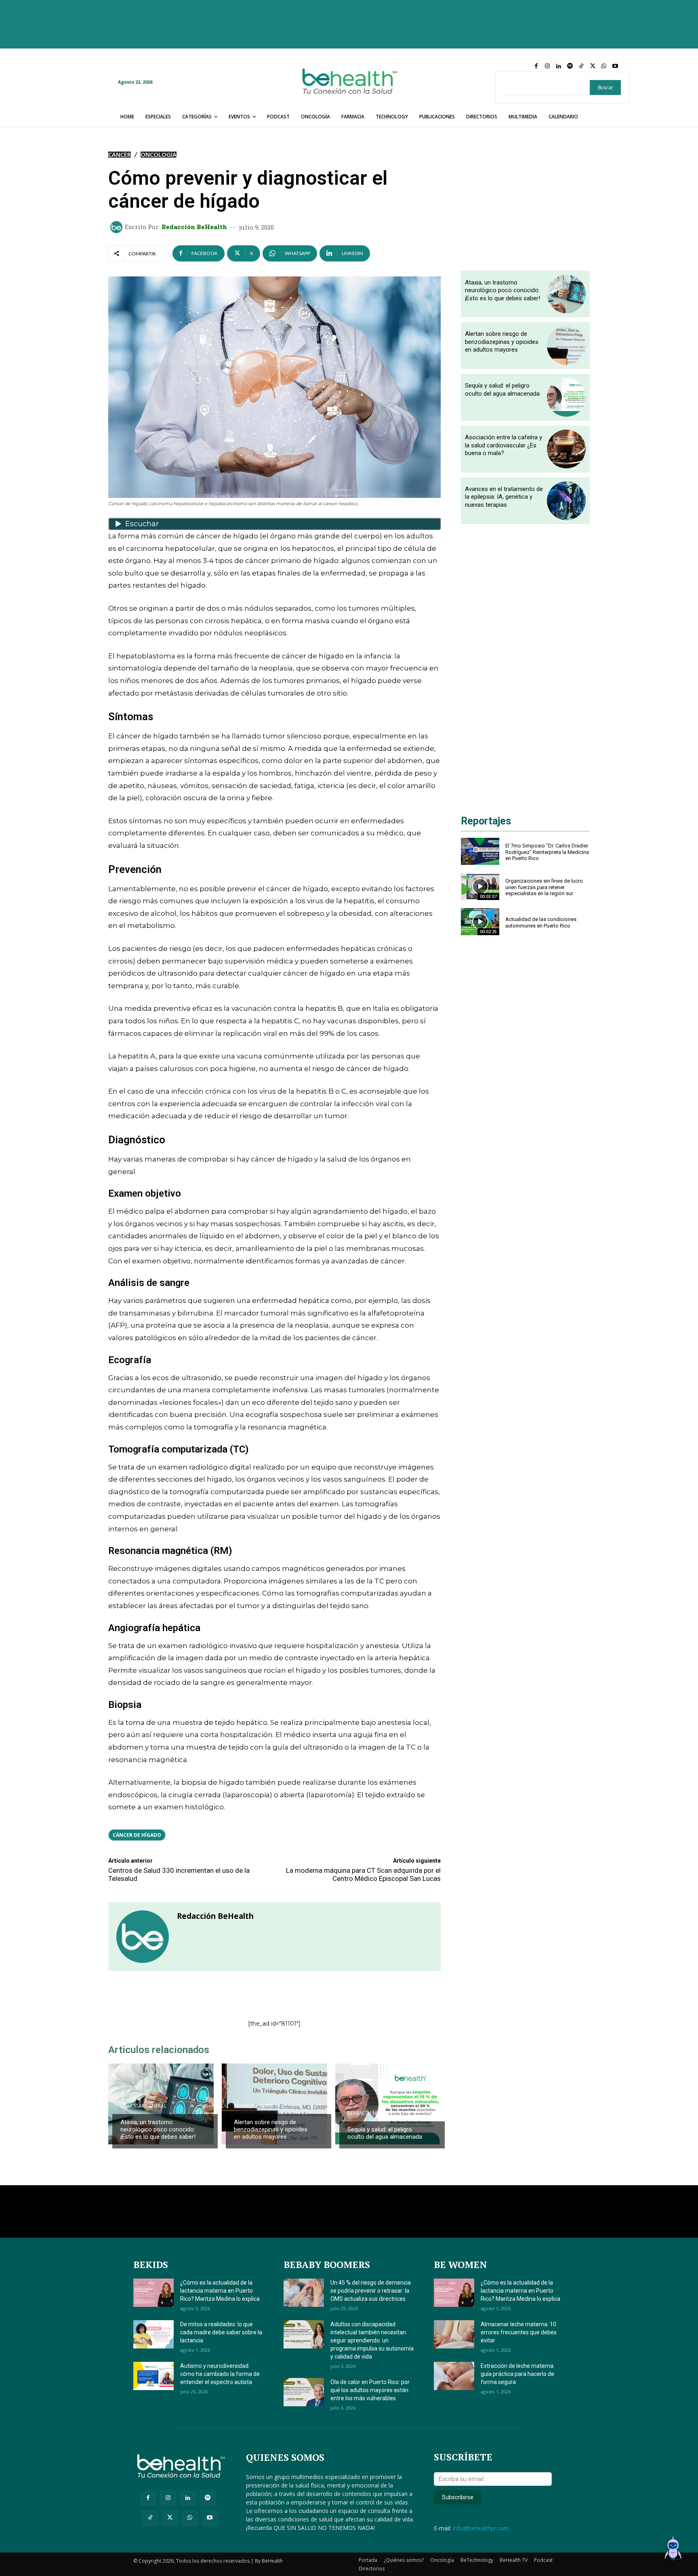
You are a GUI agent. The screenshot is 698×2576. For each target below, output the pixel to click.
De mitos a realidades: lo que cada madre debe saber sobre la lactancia (221, 2332)
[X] (593, 66)
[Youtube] (615, 66)
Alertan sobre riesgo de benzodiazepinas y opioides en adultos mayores (271, 2129)
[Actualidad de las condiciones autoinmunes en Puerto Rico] (480, 922)
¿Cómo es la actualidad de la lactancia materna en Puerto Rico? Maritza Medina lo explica (220, 2291)
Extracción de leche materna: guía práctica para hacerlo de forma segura (518, 2374)
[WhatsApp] (604, 66)
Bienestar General (143, 2106)
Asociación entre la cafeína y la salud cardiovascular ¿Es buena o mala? (504, 445)
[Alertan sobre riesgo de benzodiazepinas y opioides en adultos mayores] (274, 2104)
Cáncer (120, 155)
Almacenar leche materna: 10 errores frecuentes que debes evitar (519, 2332)
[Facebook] (536, 66)
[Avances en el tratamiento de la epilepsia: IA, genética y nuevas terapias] (566, 501)
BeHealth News (253, 2106)
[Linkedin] (559, 66)
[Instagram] (547, 66)
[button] (673, 2550)
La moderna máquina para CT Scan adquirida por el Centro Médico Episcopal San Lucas (363, 1874)
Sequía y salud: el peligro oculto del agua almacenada (385, 2133)
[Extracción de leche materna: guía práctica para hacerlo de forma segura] (454, 2376)
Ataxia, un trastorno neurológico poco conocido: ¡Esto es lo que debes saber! (158, 2129)
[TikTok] (581, 66)
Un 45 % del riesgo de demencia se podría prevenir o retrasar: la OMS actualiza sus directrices (371, 2291)
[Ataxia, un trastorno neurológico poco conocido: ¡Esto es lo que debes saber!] (566, 294)
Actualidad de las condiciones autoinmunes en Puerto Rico (541, 922)
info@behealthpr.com (481, 2528)
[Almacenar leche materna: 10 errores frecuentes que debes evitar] (454, 2334)
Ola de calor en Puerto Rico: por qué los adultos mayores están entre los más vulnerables (370, 2390)
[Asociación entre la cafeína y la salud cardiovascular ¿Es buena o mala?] (566, 449)
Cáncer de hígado (137, 1835)
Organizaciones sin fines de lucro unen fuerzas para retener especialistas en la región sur (544, 887)
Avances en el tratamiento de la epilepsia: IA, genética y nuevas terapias (504, 497)
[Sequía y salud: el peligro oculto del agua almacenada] (388, 2104)
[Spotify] (570, 66)
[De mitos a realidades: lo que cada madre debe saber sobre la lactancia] (153, 2334)
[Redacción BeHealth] (118, 227)
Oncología (159, 155)
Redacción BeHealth (194, 227)
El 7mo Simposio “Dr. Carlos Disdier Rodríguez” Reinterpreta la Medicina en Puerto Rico (547, 852)
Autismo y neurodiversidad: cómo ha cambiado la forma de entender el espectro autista (220, 2374)
